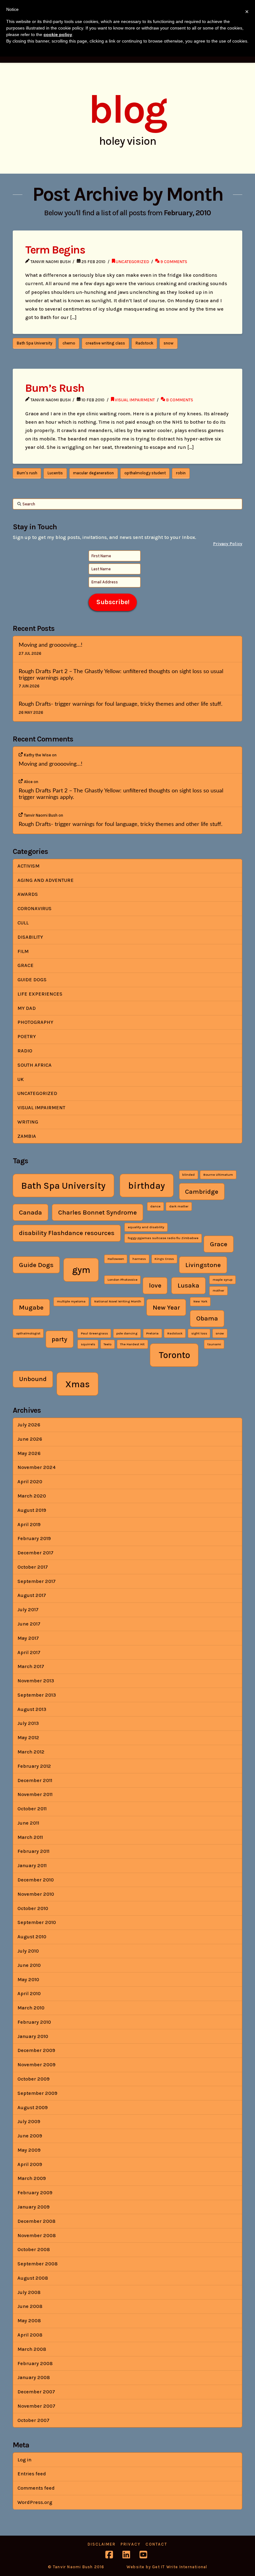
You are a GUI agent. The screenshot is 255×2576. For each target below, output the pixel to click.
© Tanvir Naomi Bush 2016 (76, 2567)
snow (169, 343)
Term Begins (55, 250)
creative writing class (105, 343)
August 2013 (32, 1709)
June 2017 (29, 1624)
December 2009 (36, 2050)
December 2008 (36, 2221)
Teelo (107, 1344)
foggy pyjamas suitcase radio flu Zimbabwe (163, 1238)
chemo (69, 343)
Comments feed (36, 2488)
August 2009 (32, 2107)
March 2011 (30, 1837)
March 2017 (31, 1666)
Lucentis (55, 473)
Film (23, 951)
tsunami (214, 1344)
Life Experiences (40, 994)
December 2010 (36, 1880)
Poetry (27, 1036)
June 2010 (29, 1965)
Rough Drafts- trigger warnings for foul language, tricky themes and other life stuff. (121, 704)
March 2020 (32, 1496)
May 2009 (29, 2150)
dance (155, 1206)
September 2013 (37, 1695)
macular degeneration (93, 473)
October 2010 (33, 1908)
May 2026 (29, 1453)
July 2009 (29, 2121)
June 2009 (30, 2136)
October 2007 (33, 2420)
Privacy (131, 2544)
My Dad (27, 1008)
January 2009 (33, 2207)
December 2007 (36, 2392)
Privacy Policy (228, 544)
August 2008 (33, 2278)
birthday (146, 1186)
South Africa (35, 1065)
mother (218, 1290)
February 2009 (35, 2193)
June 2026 (30, 1439)
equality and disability (146, 1227)
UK (21, 1079)
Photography (35, 1022)
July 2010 (28, 1951)
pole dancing (127, 1333)
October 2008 (34, 2249)
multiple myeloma (71, 1301)
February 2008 (35, 2363)
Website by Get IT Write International (167, 2567)
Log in (24, 2460)
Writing (28, 1122)
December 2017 (35, 1553)
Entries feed (32, 2474)
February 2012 (34, 1766)
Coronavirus (35, 908)
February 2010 (34, 2022)
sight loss (199, 1333)
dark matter (179, 1206)
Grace (25, 965)
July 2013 (28, 1723)
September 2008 (37, 2264)
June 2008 (30, 2306)
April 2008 (30, 2335)
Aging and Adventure (46, 880)
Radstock (144, 343)
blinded (188, 1175)
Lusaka (188, 1285)
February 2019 (34, 1538)
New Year (166, 1307)
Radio (25, 1051)
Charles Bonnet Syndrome (97, 1212)
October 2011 (32, 1809)
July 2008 (29, 2292)
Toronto (174, 1355)
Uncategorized (132, 262)
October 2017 (33, 1567)
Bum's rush (27, 473)
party (59, 1339)
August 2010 (32, 1937)
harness (139, 1259)
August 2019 (32, 1510)
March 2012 (31, 1752)
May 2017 (28, 1638)
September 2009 (37, 2093)
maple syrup (223, 1280)
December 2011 (35, 1780)
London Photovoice (123, 1280)
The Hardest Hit (132, 1344)
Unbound (33, 1379)
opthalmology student (145, 473)
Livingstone (203, 1265)
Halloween (116, 1259)
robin (181, 473)
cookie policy (58, 34)
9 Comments (173, 262)
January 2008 (34, 2377)
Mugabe (31, 1307)
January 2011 (32, 1865)
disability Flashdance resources (67, 1233)
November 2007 (36, 2406)
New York (200, 1301)
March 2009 (32, 2178)
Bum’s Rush (55, 388)
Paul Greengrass (94, 1333)
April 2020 (30, 1482)
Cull (23, 923)
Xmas (78, 1384)
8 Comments (179, 400)
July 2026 (29, 1425)
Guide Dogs (32, 980)
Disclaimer (102, 2544)
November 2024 (37, 1467)
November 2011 (35, 1794)
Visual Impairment (135, 400)
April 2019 (29, 1524)
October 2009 (33, 2079)
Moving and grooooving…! (51, 645)
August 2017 (32, 1595)
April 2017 (29, 1652)
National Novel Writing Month (118, 1301)
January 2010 (33, 2036)
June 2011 (28, 1823)
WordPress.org (35, 2502)
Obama (207, 1318)
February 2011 (33, 1851)
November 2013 (36, 1681)
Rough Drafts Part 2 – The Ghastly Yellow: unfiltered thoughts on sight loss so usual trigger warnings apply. (121, 675)
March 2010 (31, 2008)
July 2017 (28, 1609)
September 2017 (37, 1581)
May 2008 (29, 2321)
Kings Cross (164, 1259)
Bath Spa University (35, 343)
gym (81, 1270)
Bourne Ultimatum (218, 1175)
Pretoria (152, 1333)
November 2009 (36, 2065)
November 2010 (36, 1894)
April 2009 (30, 2164)
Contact (156, 2544)
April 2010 (29, 1993)
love (155, 1285)
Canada (30, 1212)
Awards (28, 894)
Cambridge (202, 1192)
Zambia (27, 1136)
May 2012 (28, 1737)
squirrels (88, 1344)
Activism (28, 866)
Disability (30, 937)
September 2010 (37, 1922)
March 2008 (32, 2349)
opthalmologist (28, 1333)
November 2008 (37, 2235)
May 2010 (28, 1979)
